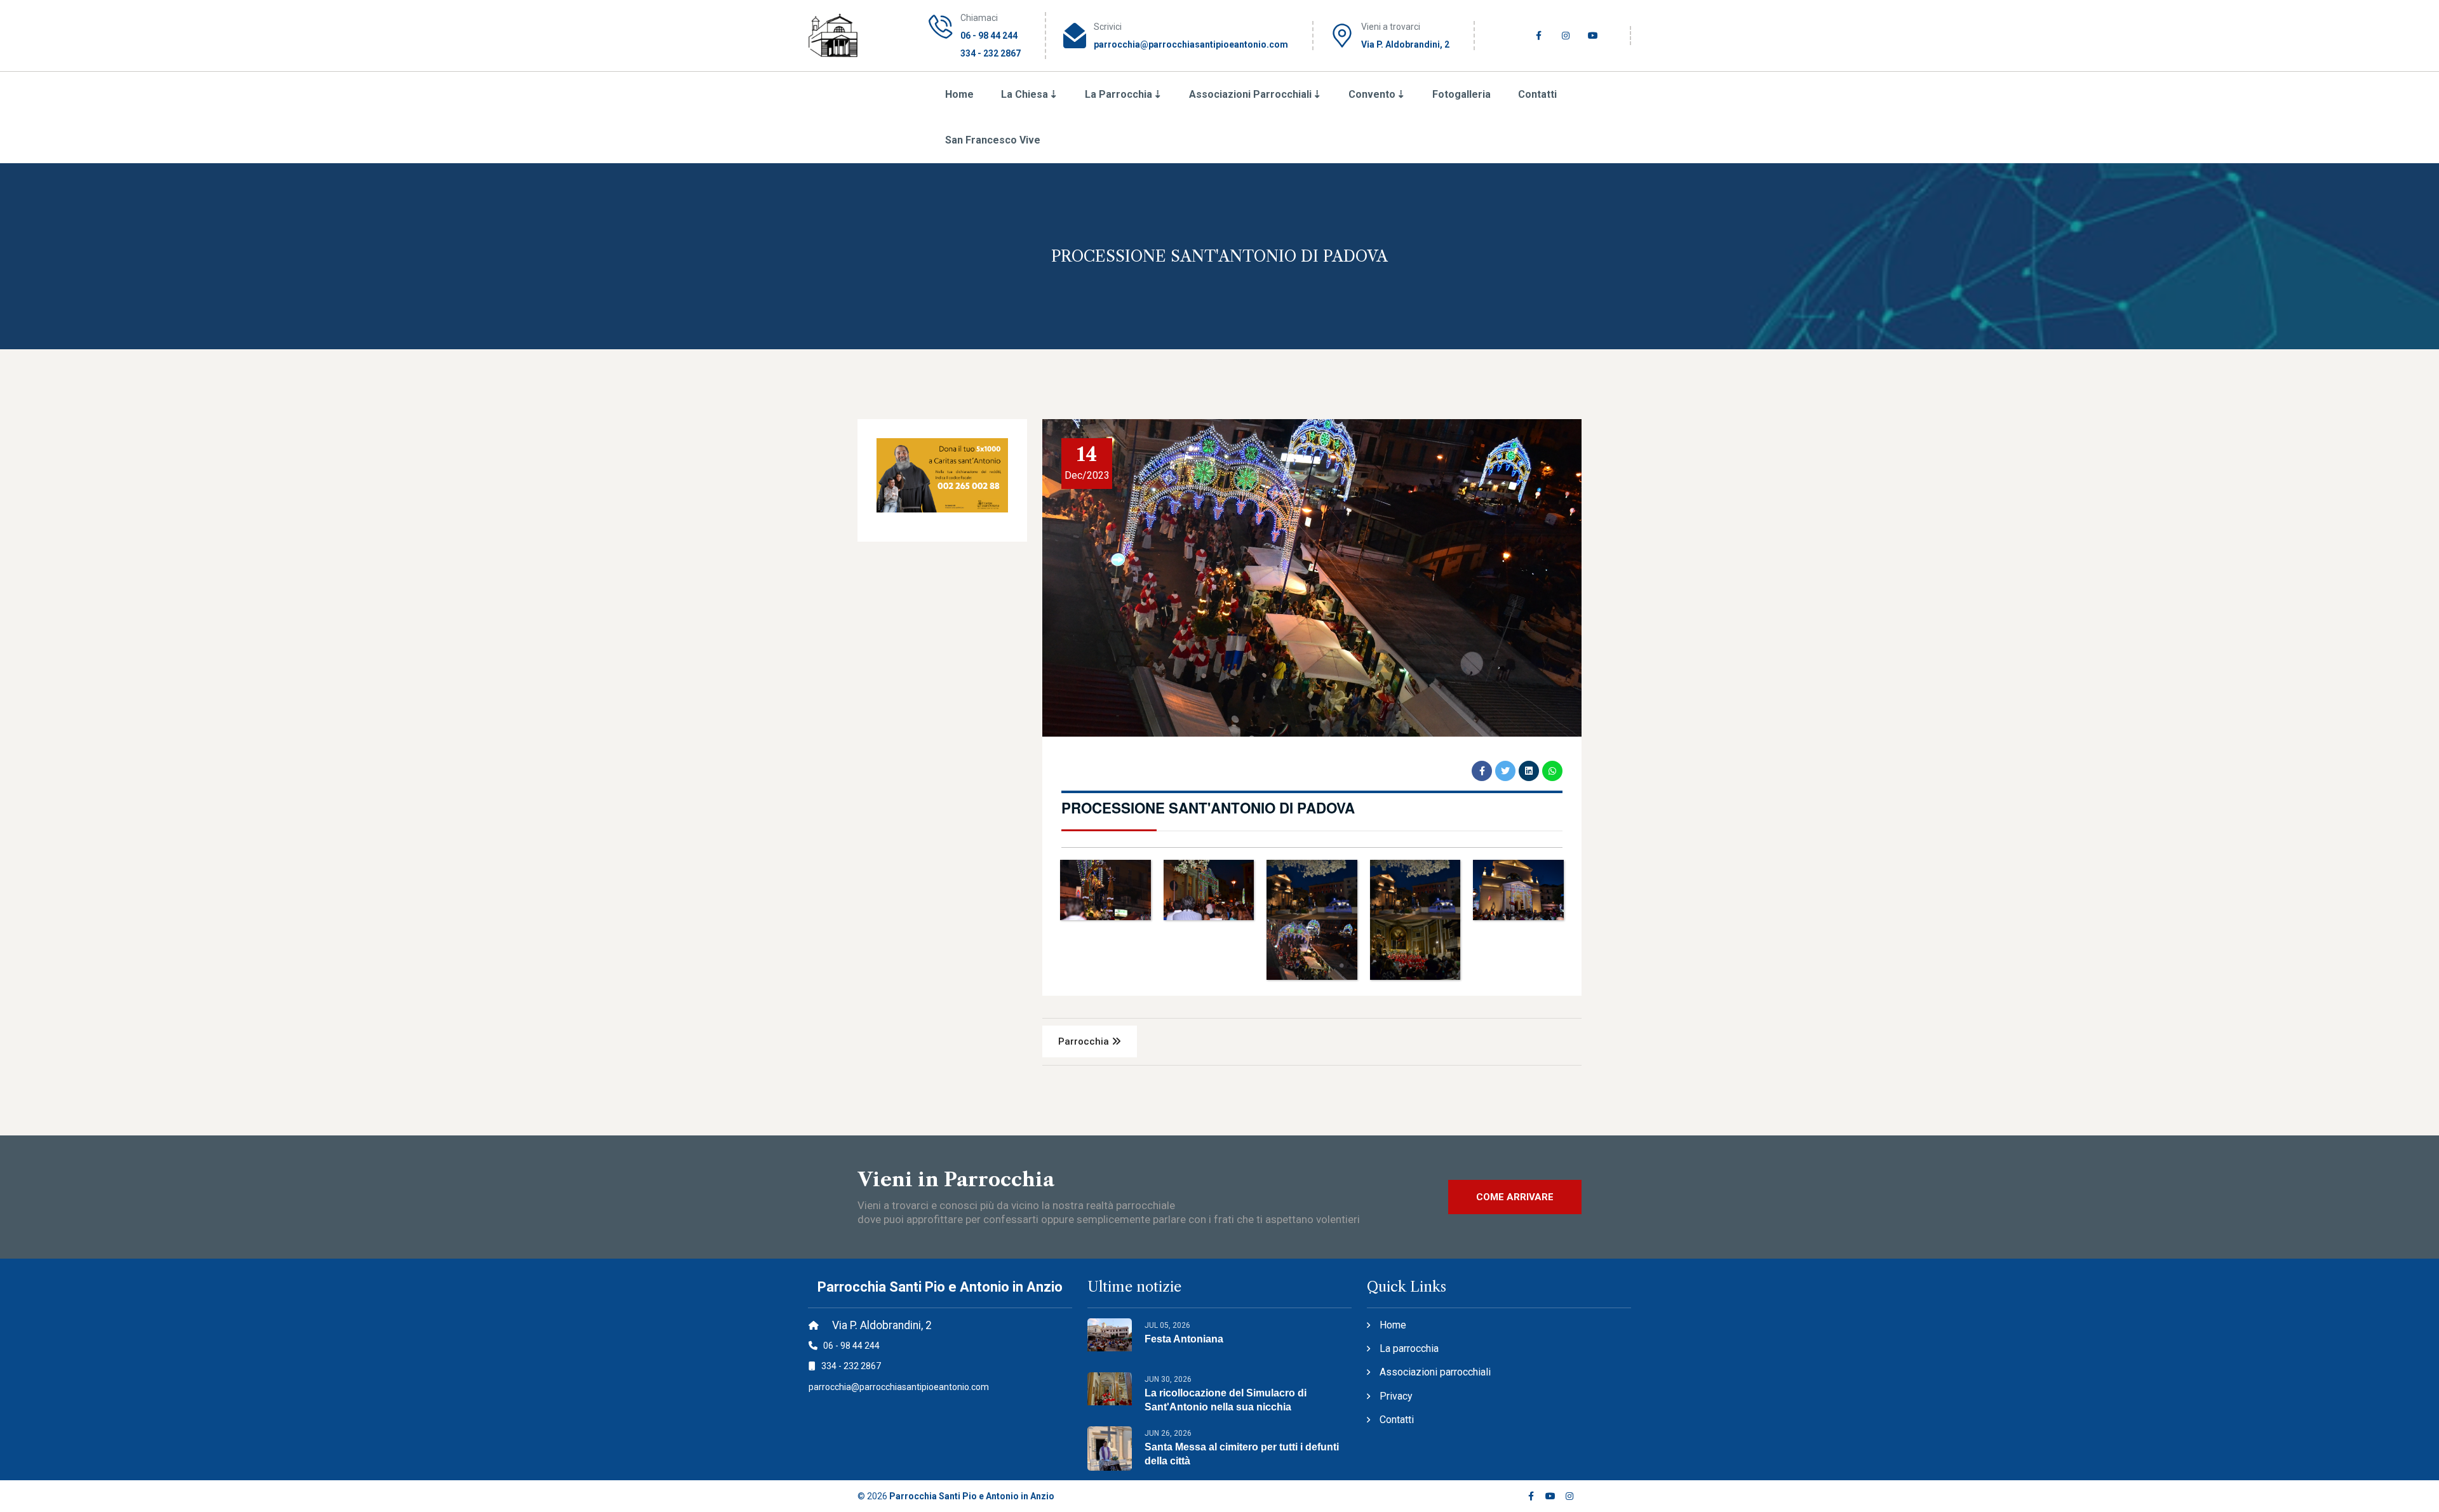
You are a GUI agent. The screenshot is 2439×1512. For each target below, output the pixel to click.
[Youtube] (1550, 1496)
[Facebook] (1531, 1496)
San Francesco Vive (993, 140)
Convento (1372, 94)
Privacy (1396, 1396)
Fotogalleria (1461, 94)
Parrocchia (1085, 1041)
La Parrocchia (1119, 94)
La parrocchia (1409, 1348)
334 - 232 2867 (991, 53)
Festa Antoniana (1184, 1339)
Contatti (1537, 94)
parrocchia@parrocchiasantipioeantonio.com (1191, 44)
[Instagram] (1570, 1496)
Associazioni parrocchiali (1250, 94)
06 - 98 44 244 (989, 36)
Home (959, 94)
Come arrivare (1515, 1197)
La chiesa (1025, 94)
